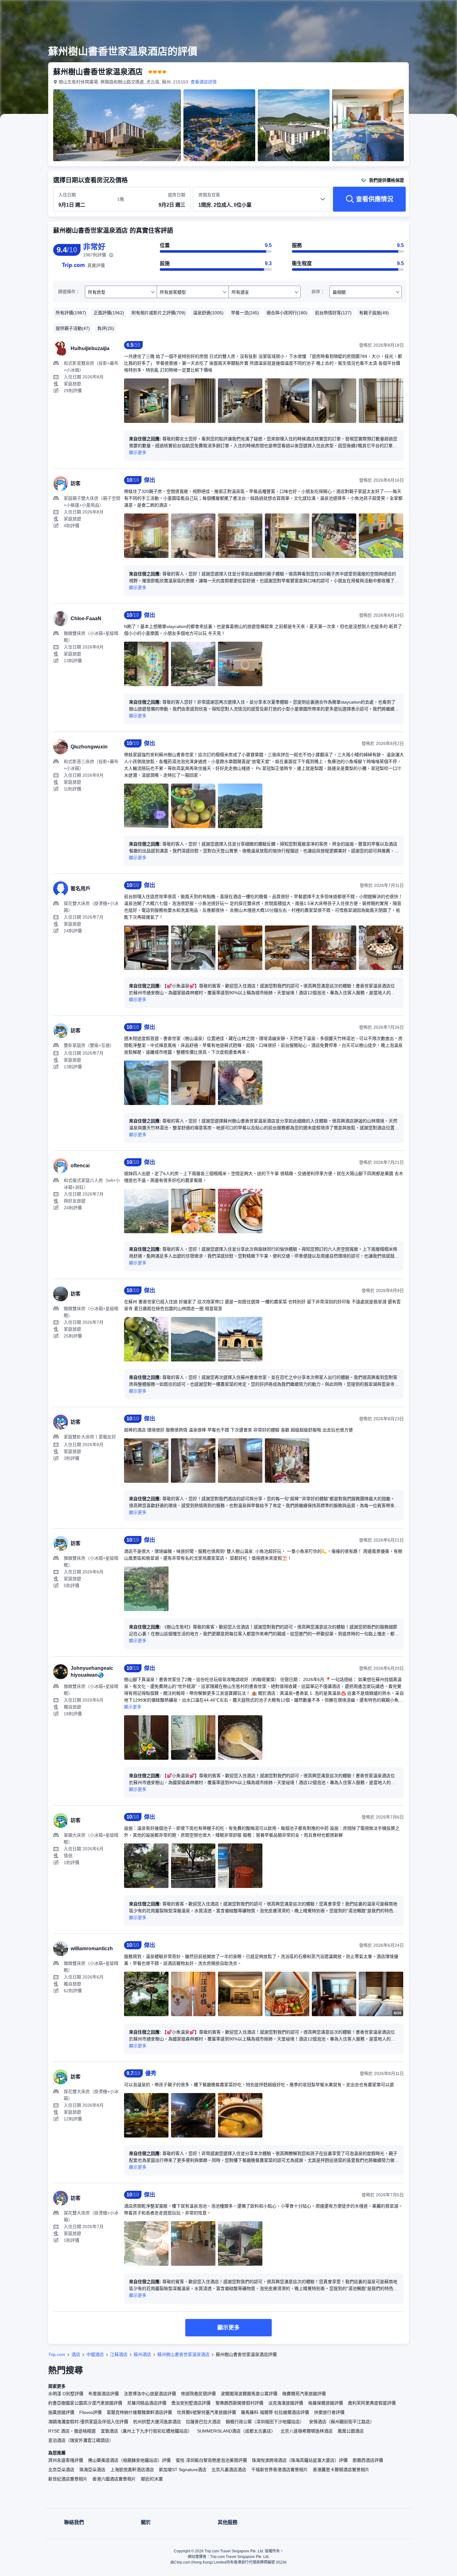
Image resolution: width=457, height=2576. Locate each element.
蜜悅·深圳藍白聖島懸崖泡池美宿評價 (211, 2460)
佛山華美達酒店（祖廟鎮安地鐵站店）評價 (129, 2460)
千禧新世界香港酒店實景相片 (279, 2470)
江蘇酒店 (119, 2354)
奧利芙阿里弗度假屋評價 (372, 2403)
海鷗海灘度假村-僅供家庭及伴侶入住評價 (88, 2422)
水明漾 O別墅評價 (66, 2394)
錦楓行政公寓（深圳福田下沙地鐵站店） (265, 2422)
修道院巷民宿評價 (198, 2394)
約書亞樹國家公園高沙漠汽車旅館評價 (85, 2403)
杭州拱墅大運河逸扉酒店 (157, 2422)
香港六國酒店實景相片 (114, 2479)
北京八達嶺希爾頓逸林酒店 (307, 2431)
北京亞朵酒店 (61, 2470)
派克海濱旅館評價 (286, 2403)
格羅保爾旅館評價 (325, 2403)
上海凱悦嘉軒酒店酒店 (132, 2470)
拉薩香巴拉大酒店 (203, 2422)
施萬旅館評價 (61, 2412)
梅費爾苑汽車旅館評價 (304, 2394)
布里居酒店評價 (104, 2394)
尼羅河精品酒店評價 (147, 2403)
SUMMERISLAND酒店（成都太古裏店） (236, 2431)
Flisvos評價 (90, 2412)
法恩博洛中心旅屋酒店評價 (150, 2394)
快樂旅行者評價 (329, 2412)
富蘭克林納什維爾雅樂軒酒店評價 (139, 2412)
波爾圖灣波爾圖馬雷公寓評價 (249, 2394)
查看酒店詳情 (204, 82)
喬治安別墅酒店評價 (191, 2403)
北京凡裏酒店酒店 (229, 2470)
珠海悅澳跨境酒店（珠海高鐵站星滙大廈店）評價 (300, 2460)
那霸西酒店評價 (368, 2460)
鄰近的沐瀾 (152, 2479)
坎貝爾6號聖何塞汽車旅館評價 (206, 2412)
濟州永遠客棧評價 (66, 2460)
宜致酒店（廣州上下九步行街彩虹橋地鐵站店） (146, 2431)
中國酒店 (95, 2354)
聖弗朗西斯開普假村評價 (239, 2403)
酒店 (76, 2354)
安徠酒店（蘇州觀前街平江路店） (342, 2422)
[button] (415, 10)
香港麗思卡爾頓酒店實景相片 (341, 2470)
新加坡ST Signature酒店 (183, 2470)
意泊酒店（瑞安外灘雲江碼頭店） (81, 2440)
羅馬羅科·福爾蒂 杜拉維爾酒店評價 (275, 2412)
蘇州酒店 (142, 2354)
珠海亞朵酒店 (92, 2470)
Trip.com (57, 2354)
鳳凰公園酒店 (351, 2431)
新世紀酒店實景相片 (68, 2479)
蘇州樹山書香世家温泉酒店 (183, 2354)
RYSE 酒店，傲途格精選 (72, 2431)
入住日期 (67, 195)
